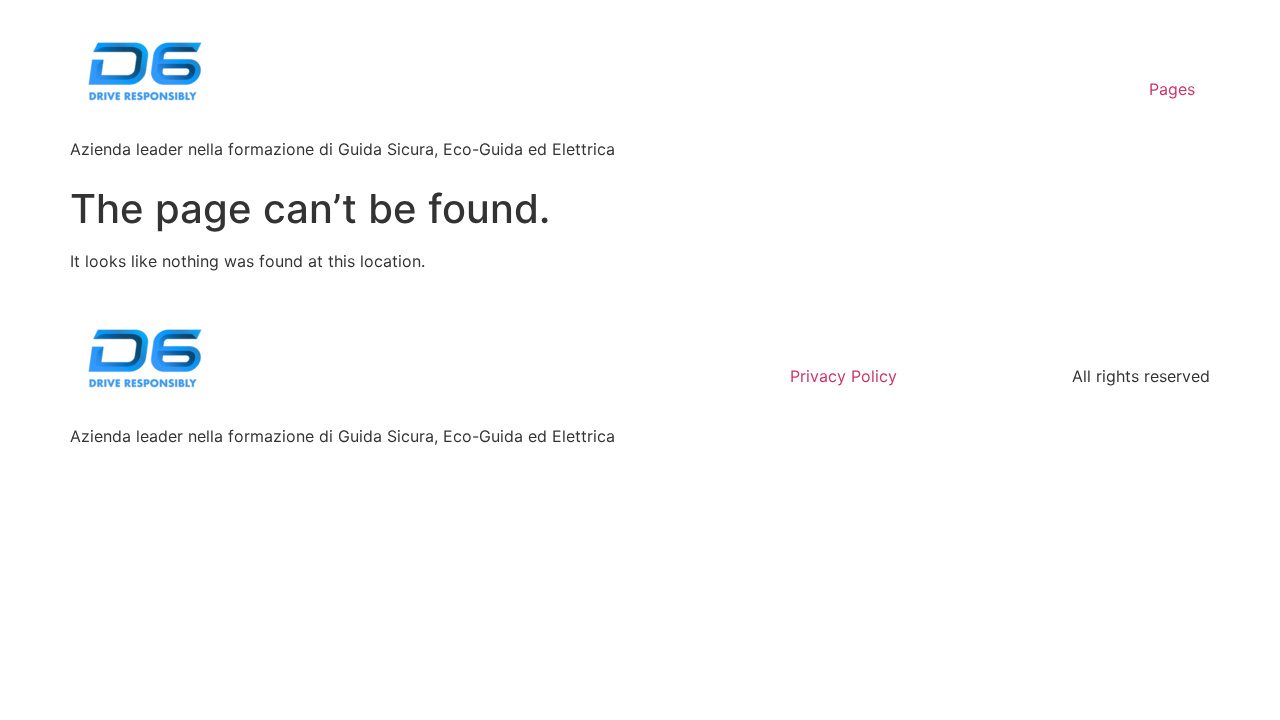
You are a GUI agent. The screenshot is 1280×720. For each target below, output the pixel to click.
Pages (1172, 89)
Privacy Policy (843, 376)
